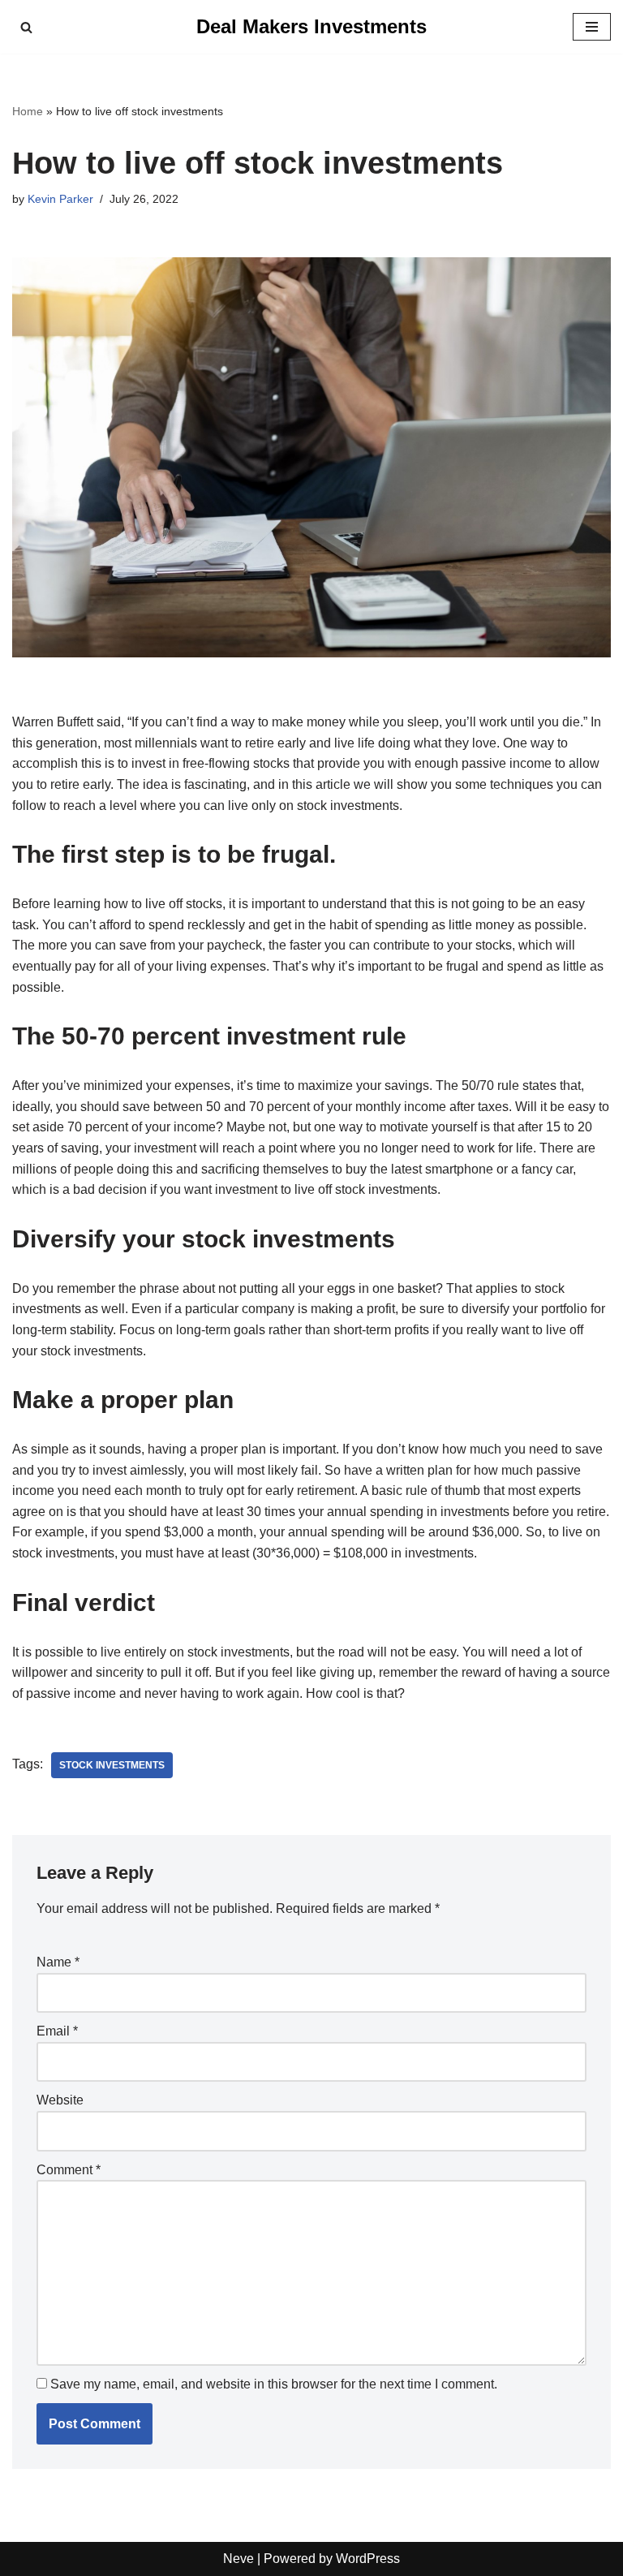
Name (58, 1962)
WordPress (368, 2559)
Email (57, 2031)
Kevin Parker (60, 199)
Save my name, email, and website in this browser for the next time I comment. (274, 2384)
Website (60, 2100)
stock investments (112, 1765)
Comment (69, 2170)
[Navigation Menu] (592, 27)
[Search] (26, 27)
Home (28, 111)
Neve (238, 2559)
